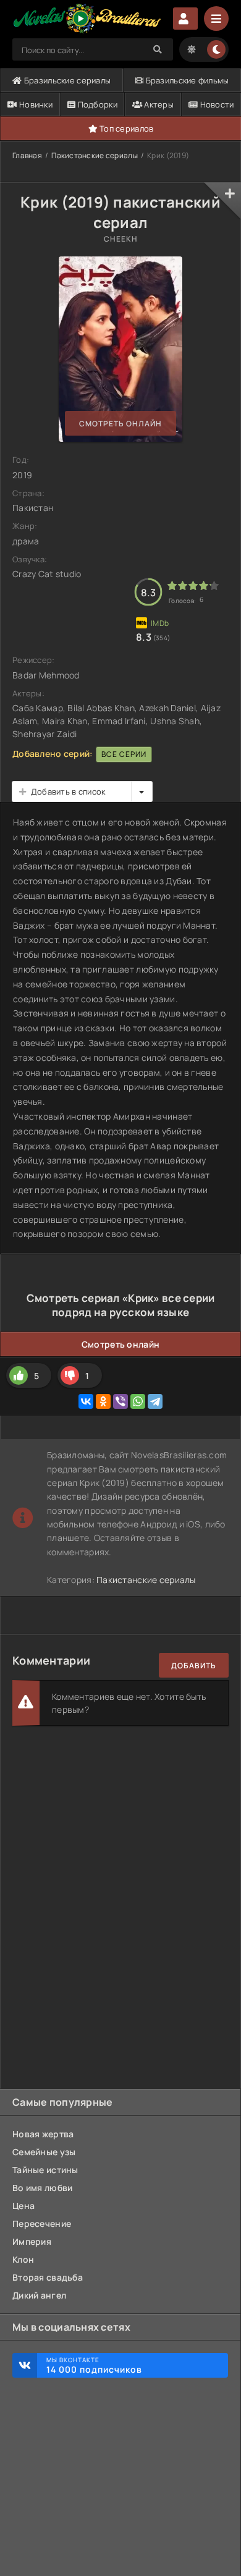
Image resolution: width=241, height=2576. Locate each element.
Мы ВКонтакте (94, 2365)
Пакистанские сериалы (95, 155)
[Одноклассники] (103, 1401)
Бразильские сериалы (67, 80)
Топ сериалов (126, 129)
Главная (27, 155)
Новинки (35, 104)
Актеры (158, 104)
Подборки (96, 104)
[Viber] (120, 1401)
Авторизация (185, 19)
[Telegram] (155, 1401)
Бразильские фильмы (186, 80)
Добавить (194, 1666)
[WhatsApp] (138, 1401)
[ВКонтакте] (86, 1401)
